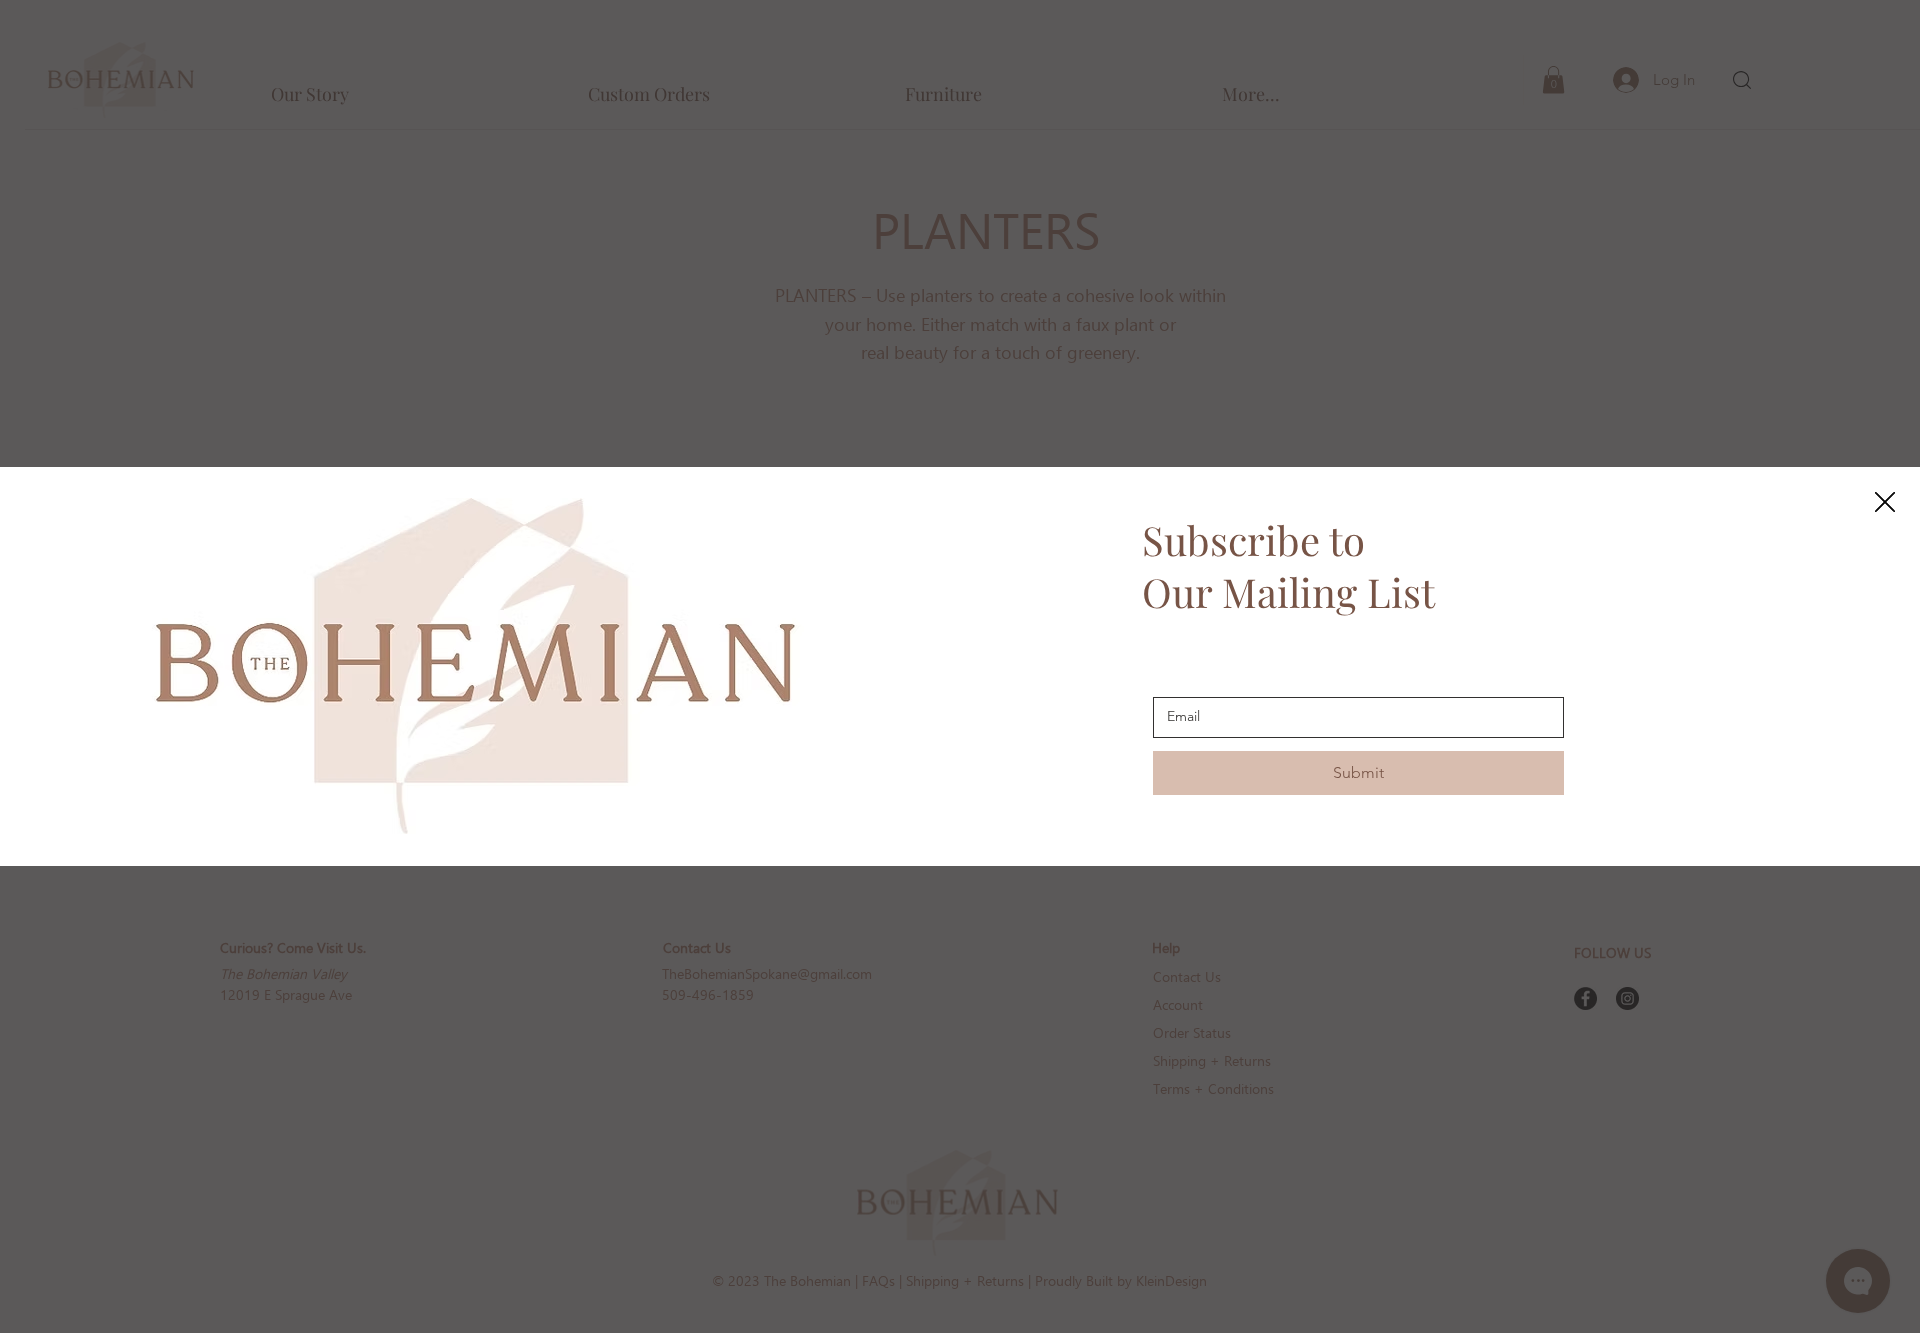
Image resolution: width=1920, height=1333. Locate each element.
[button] (1885, 503)
